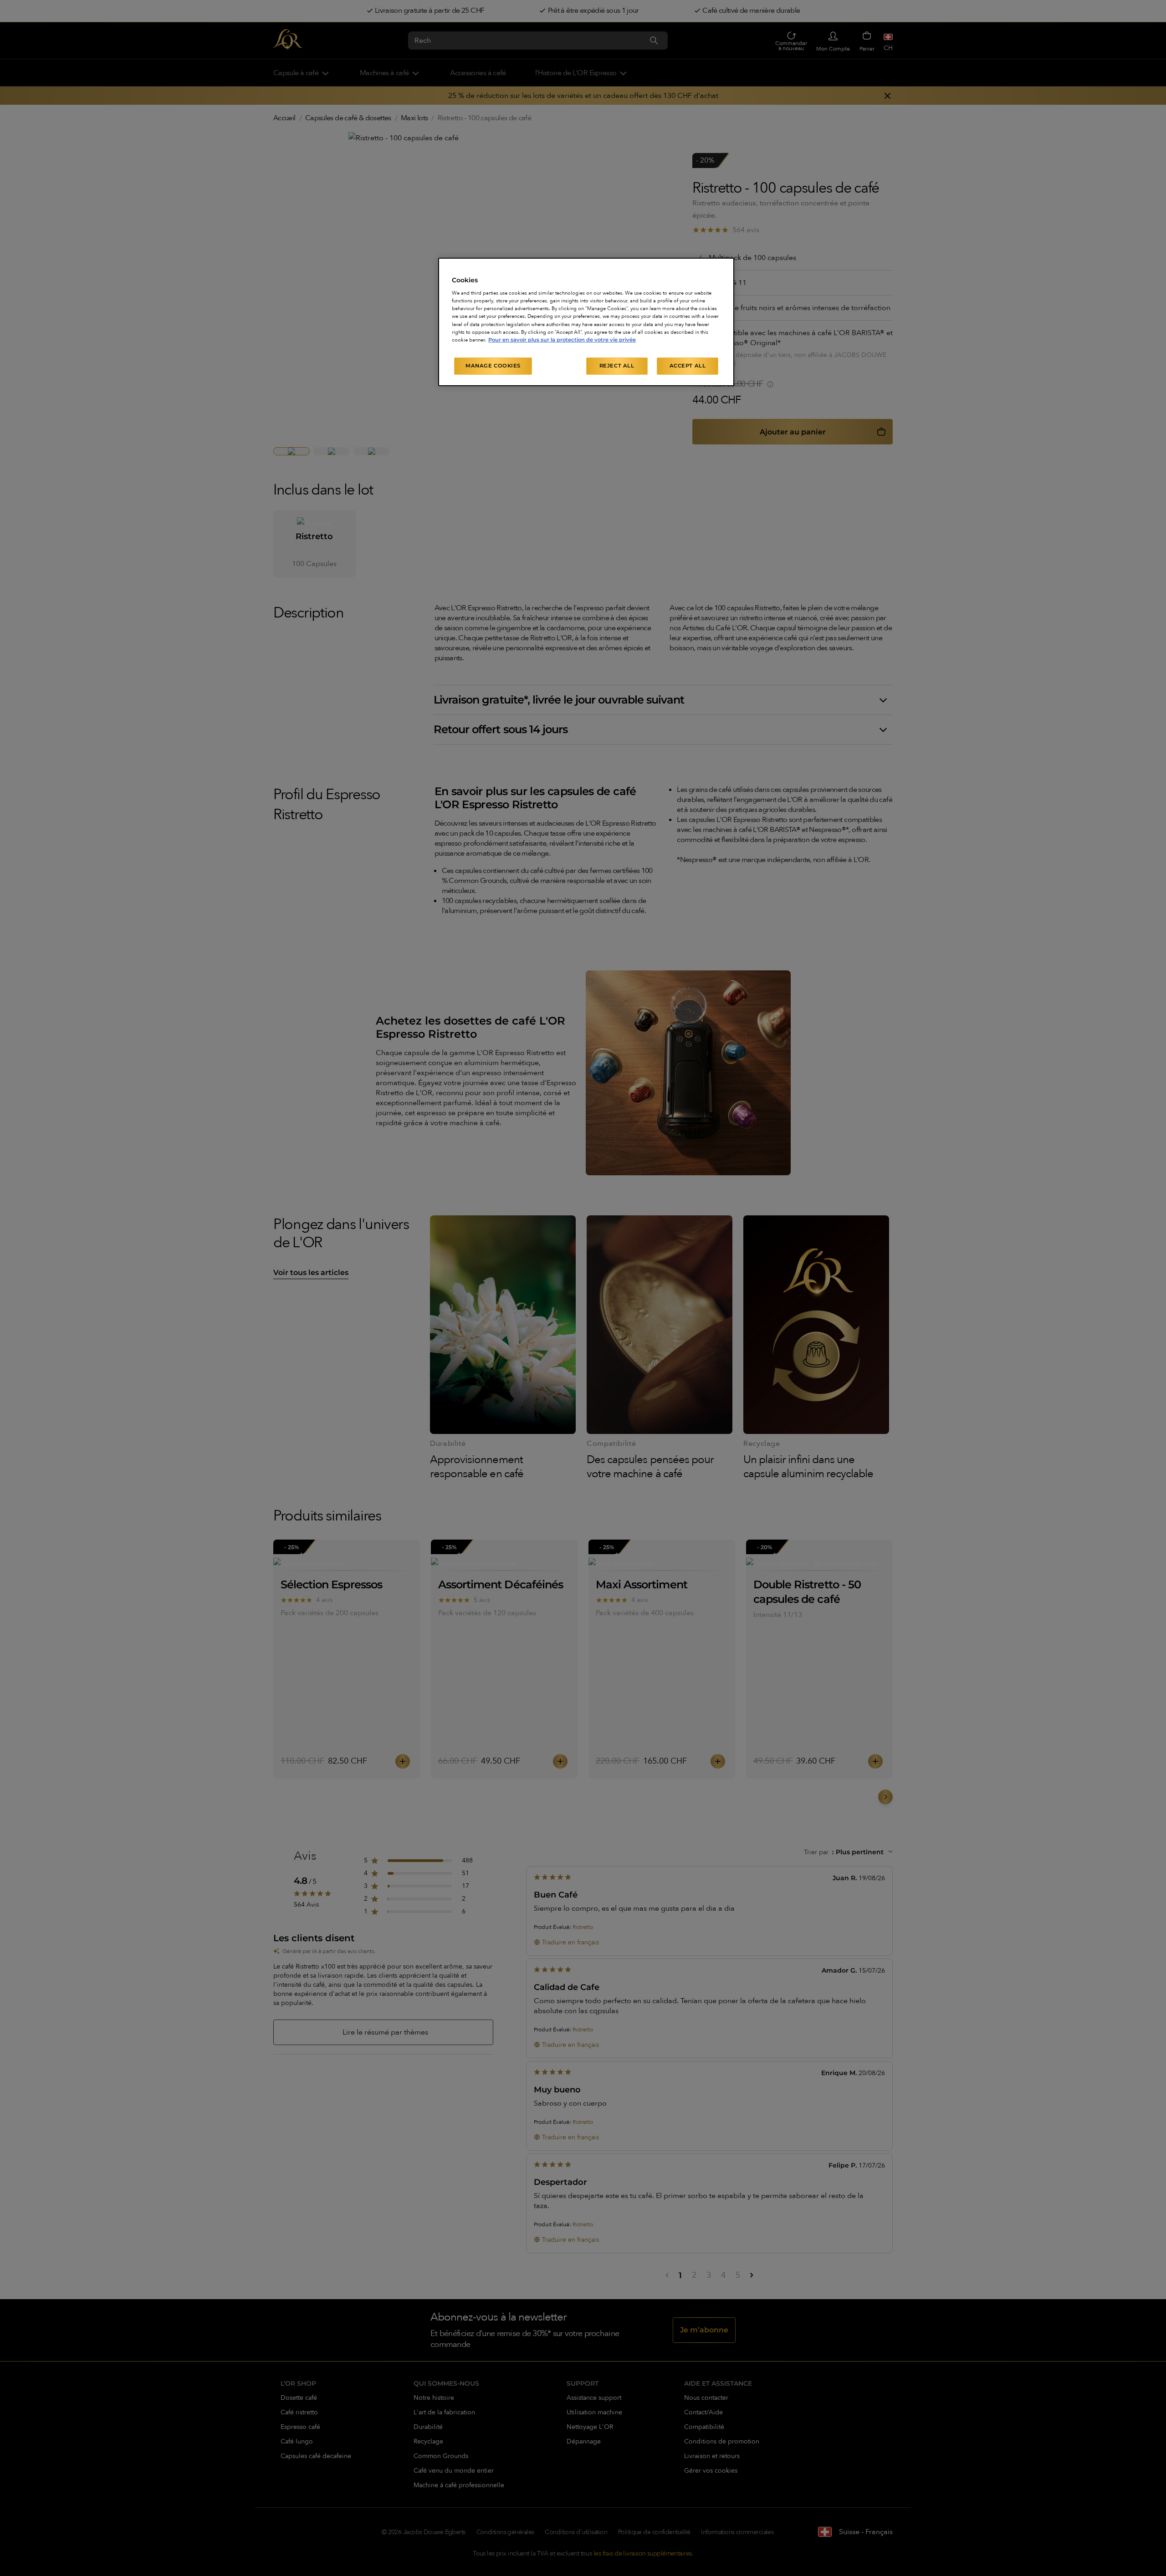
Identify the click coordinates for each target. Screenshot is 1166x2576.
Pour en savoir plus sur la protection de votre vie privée (562, 340)
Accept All (688, 366)
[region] (586, 322)
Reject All (617, 366)
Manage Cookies (493, 366)
